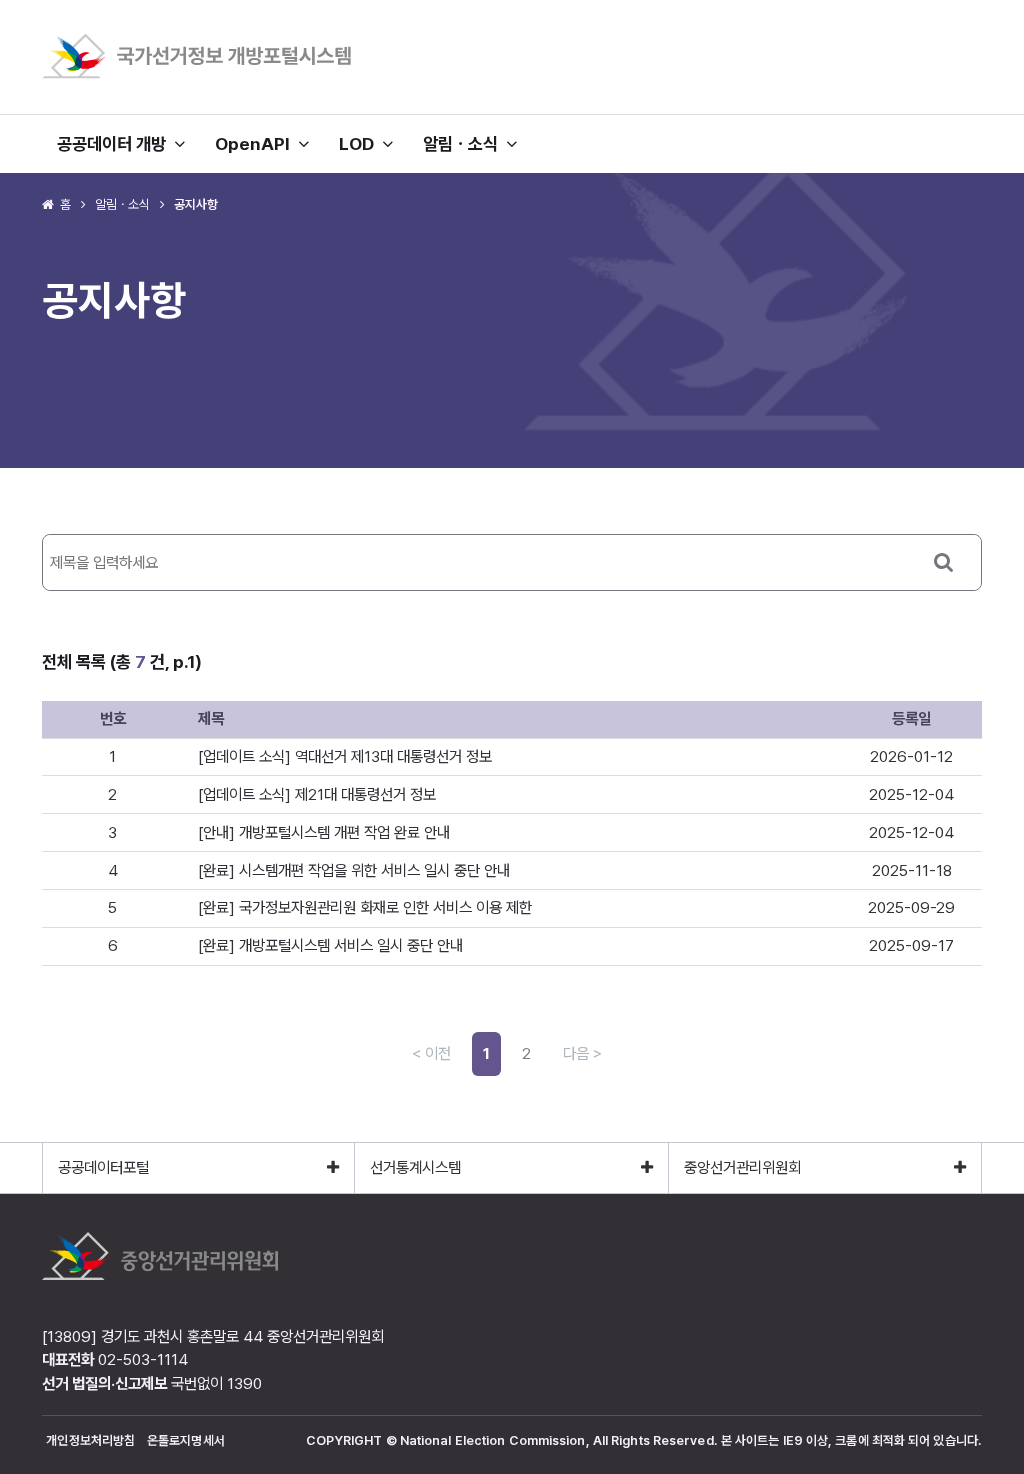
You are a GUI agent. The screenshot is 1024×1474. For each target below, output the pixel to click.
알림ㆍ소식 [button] (464, 143)
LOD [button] (360, 143)
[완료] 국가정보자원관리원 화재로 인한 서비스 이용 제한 (365, 907)
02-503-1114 (143, 1359)
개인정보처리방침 (90, 1440)
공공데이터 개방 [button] (115, 143)
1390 (244, 1383)
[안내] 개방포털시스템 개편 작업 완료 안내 (324, 832)
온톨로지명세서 (186, 1440)
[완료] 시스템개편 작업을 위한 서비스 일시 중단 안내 (354, 870)
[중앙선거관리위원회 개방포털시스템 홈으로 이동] (197, 75)
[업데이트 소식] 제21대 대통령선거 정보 (317, 794)
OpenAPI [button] (256, 143)
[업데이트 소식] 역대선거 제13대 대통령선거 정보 (345, 756)
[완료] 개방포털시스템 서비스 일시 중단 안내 (330, 945)
